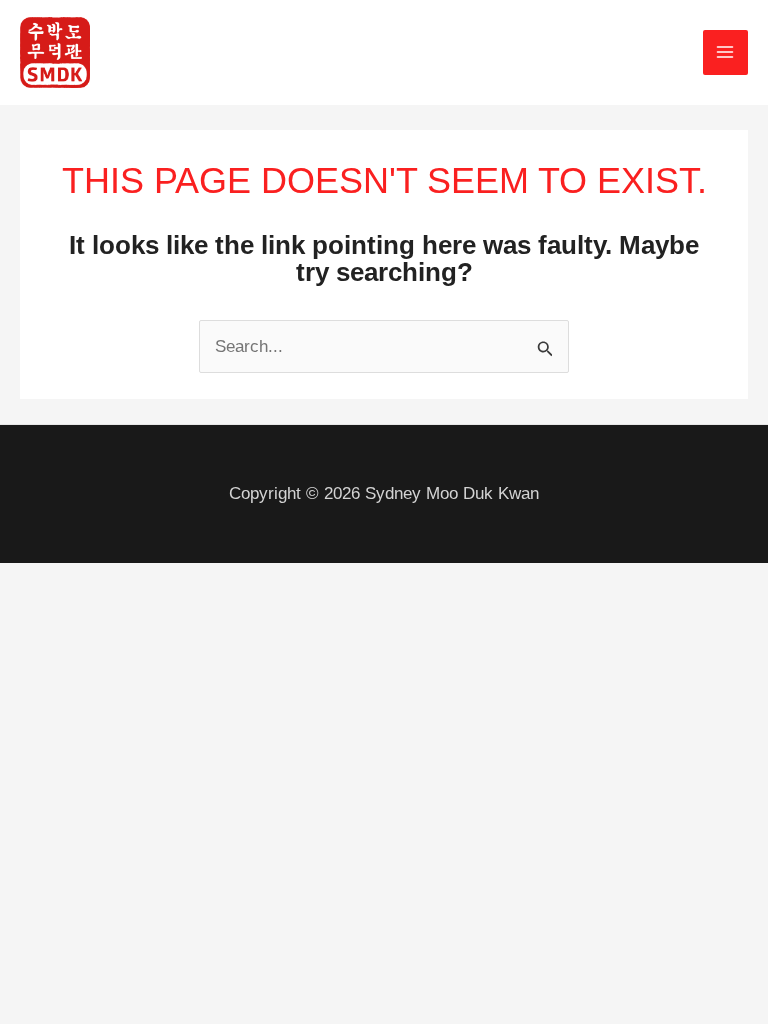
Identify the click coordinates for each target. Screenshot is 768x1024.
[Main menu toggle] (726, 53)
